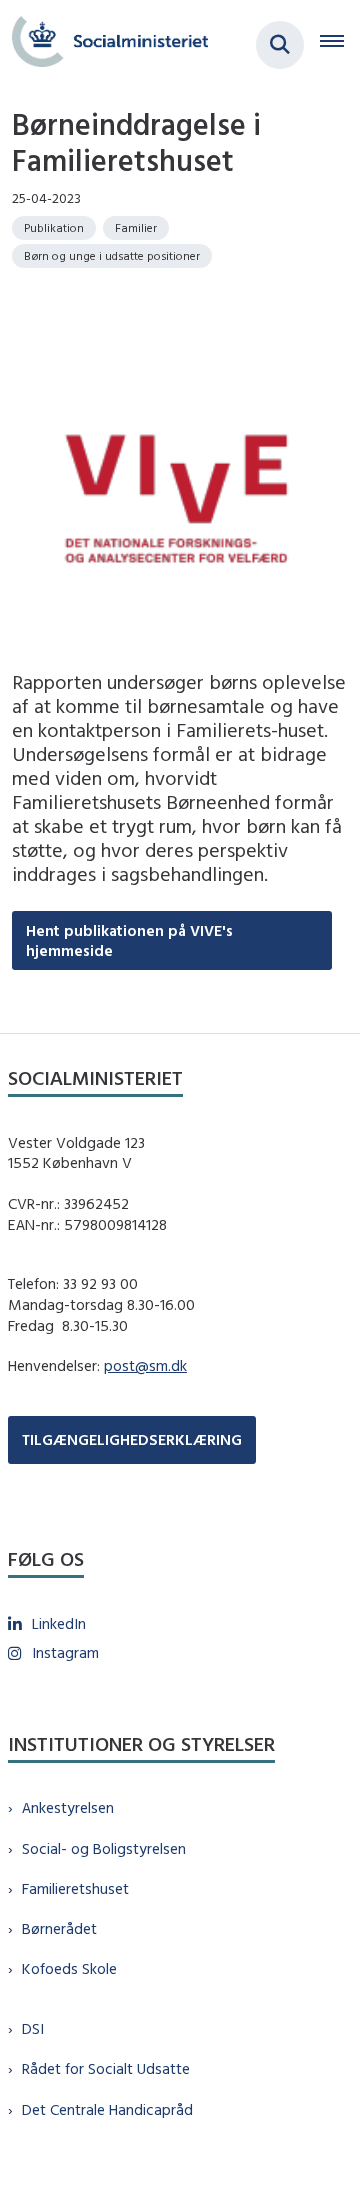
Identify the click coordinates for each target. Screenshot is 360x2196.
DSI (33, 2028)
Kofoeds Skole (69, 1968)
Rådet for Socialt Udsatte (106, 2068)
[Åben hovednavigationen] (340, 45)
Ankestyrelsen (68, 1807)
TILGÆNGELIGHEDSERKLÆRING (132, 1439)
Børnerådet (59, 1928)
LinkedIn (59, 1623)
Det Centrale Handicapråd (107, 2109)
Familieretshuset (75, 1888)
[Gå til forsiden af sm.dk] (104, 44)
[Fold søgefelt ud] (280, 45)
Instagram (65, 1652)
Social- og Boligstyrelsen (104, 1848)
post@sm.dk (145, 1365)
